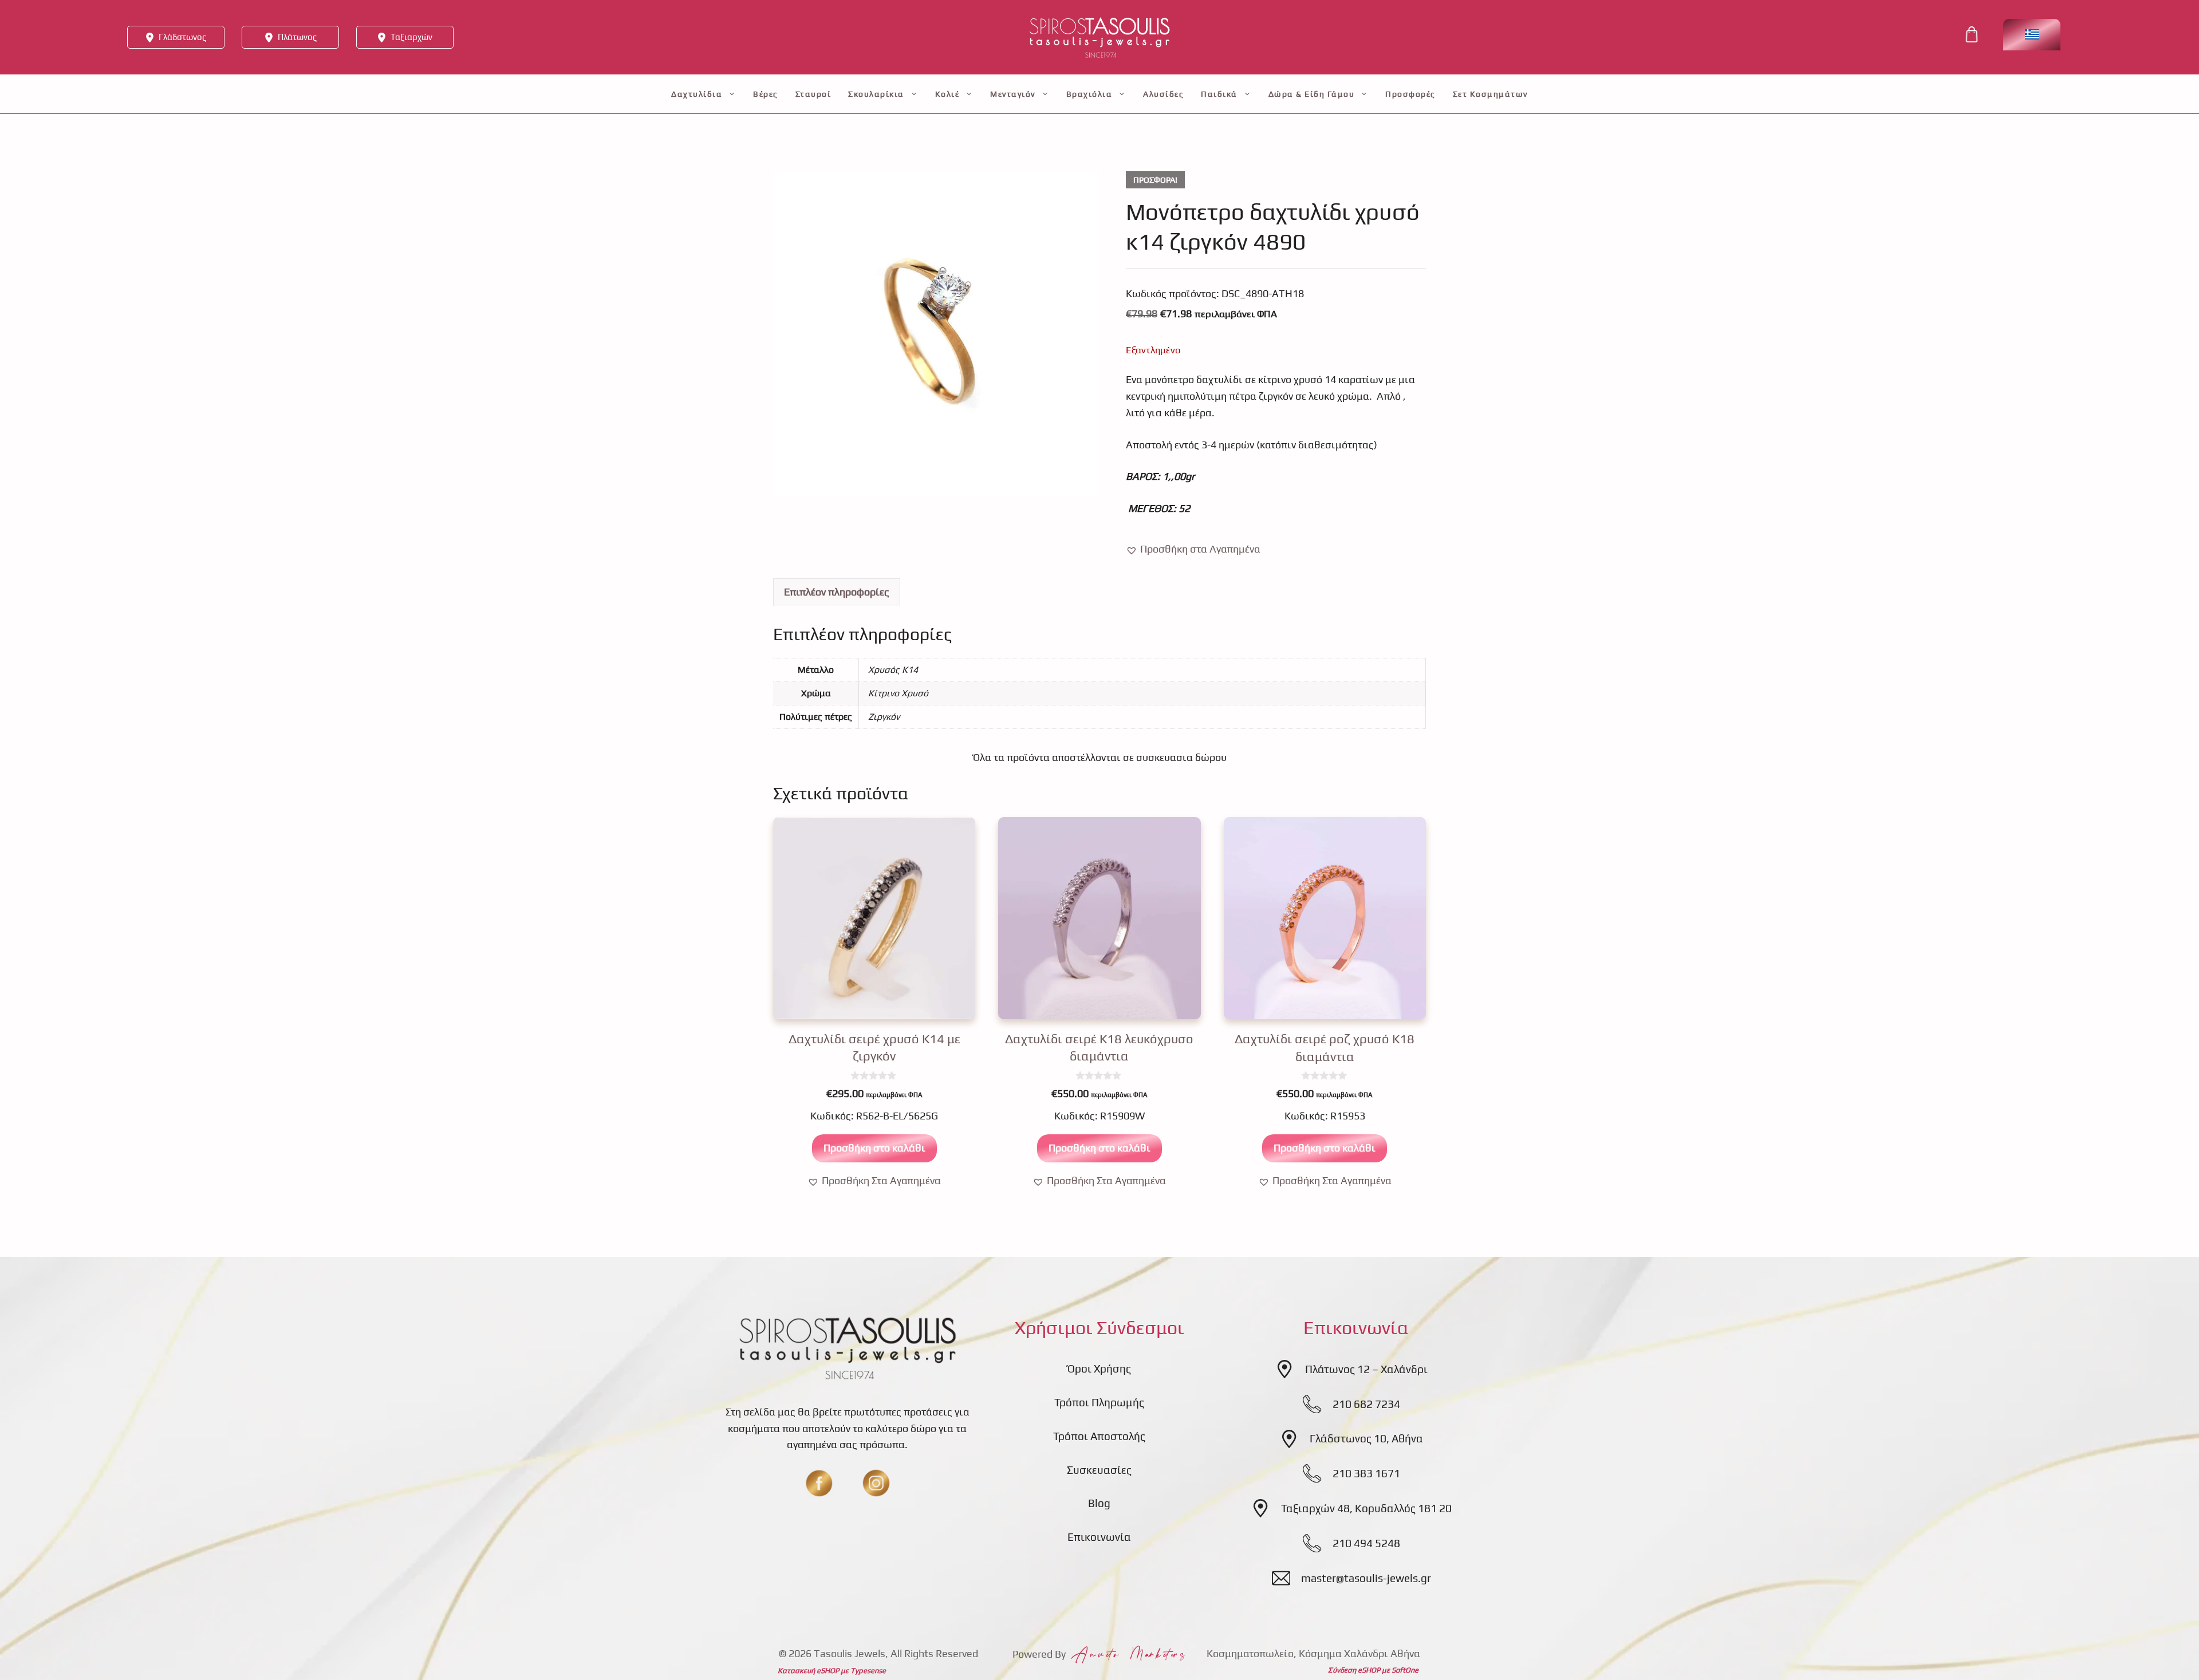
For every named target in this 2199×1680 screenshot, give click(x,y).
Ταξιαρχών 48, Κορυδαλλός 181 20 (1366, 1508)
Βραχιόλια (1089, 94)
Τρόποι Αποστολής (1099, 1436)
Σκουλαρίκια (876, 94)
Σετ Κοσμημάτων (1490, 94)
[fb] (819, 1483)
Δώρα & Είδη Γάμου (1312, 94)
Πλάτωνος (297, 37)
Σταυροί (813, 94)
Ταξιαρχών (411, 37)
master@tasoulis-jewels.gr (1366, 1578)
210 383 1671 (1366, 1473)
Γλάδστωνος (182, 37)
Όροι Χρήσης (1099, 1369)
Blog (1099, 1503)
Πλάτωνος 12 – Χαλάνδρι (1366, 1369)
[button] (1193, 549)
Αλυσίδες (1163, 94)
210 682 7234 (1366, 1404)
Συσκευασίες (1099, 1470)
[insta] (876, 1483)
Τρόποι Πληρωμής (1099, 1402)
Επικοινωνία (1099, 1537)
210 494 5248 (1366, 1543)
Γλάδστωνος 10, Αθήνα (1366, 1438)
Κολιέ (947, 94)
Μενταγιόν (1013, 94)
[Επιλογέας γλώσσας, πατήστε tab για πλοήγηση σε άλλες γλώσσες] (2032, 35)
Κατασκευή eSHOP (808, 1671)
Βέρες (766, 94)
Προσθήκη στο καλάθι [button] (874, 1148)
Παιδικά (1219, 94)
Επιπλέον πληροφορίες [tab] (837, 592)
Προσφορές (1410, 94)
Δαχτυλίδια (697, 94)
